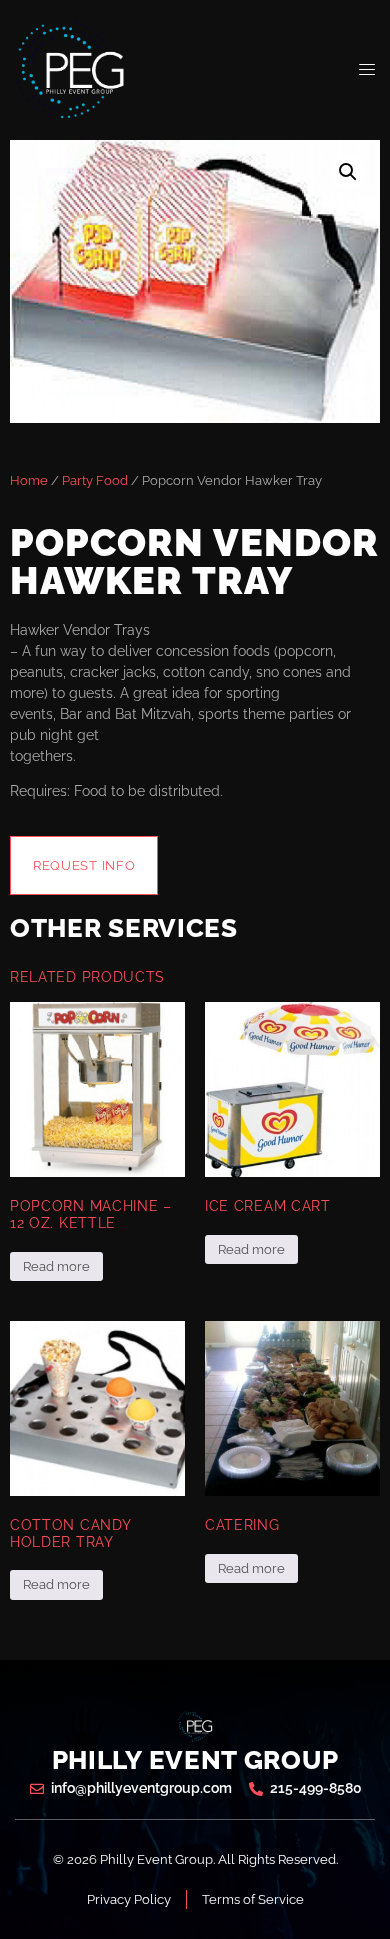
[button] (348, 172)
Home (29, 480)
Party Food (95, 480)
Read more (56, 1266)
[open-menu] (367, 70)
